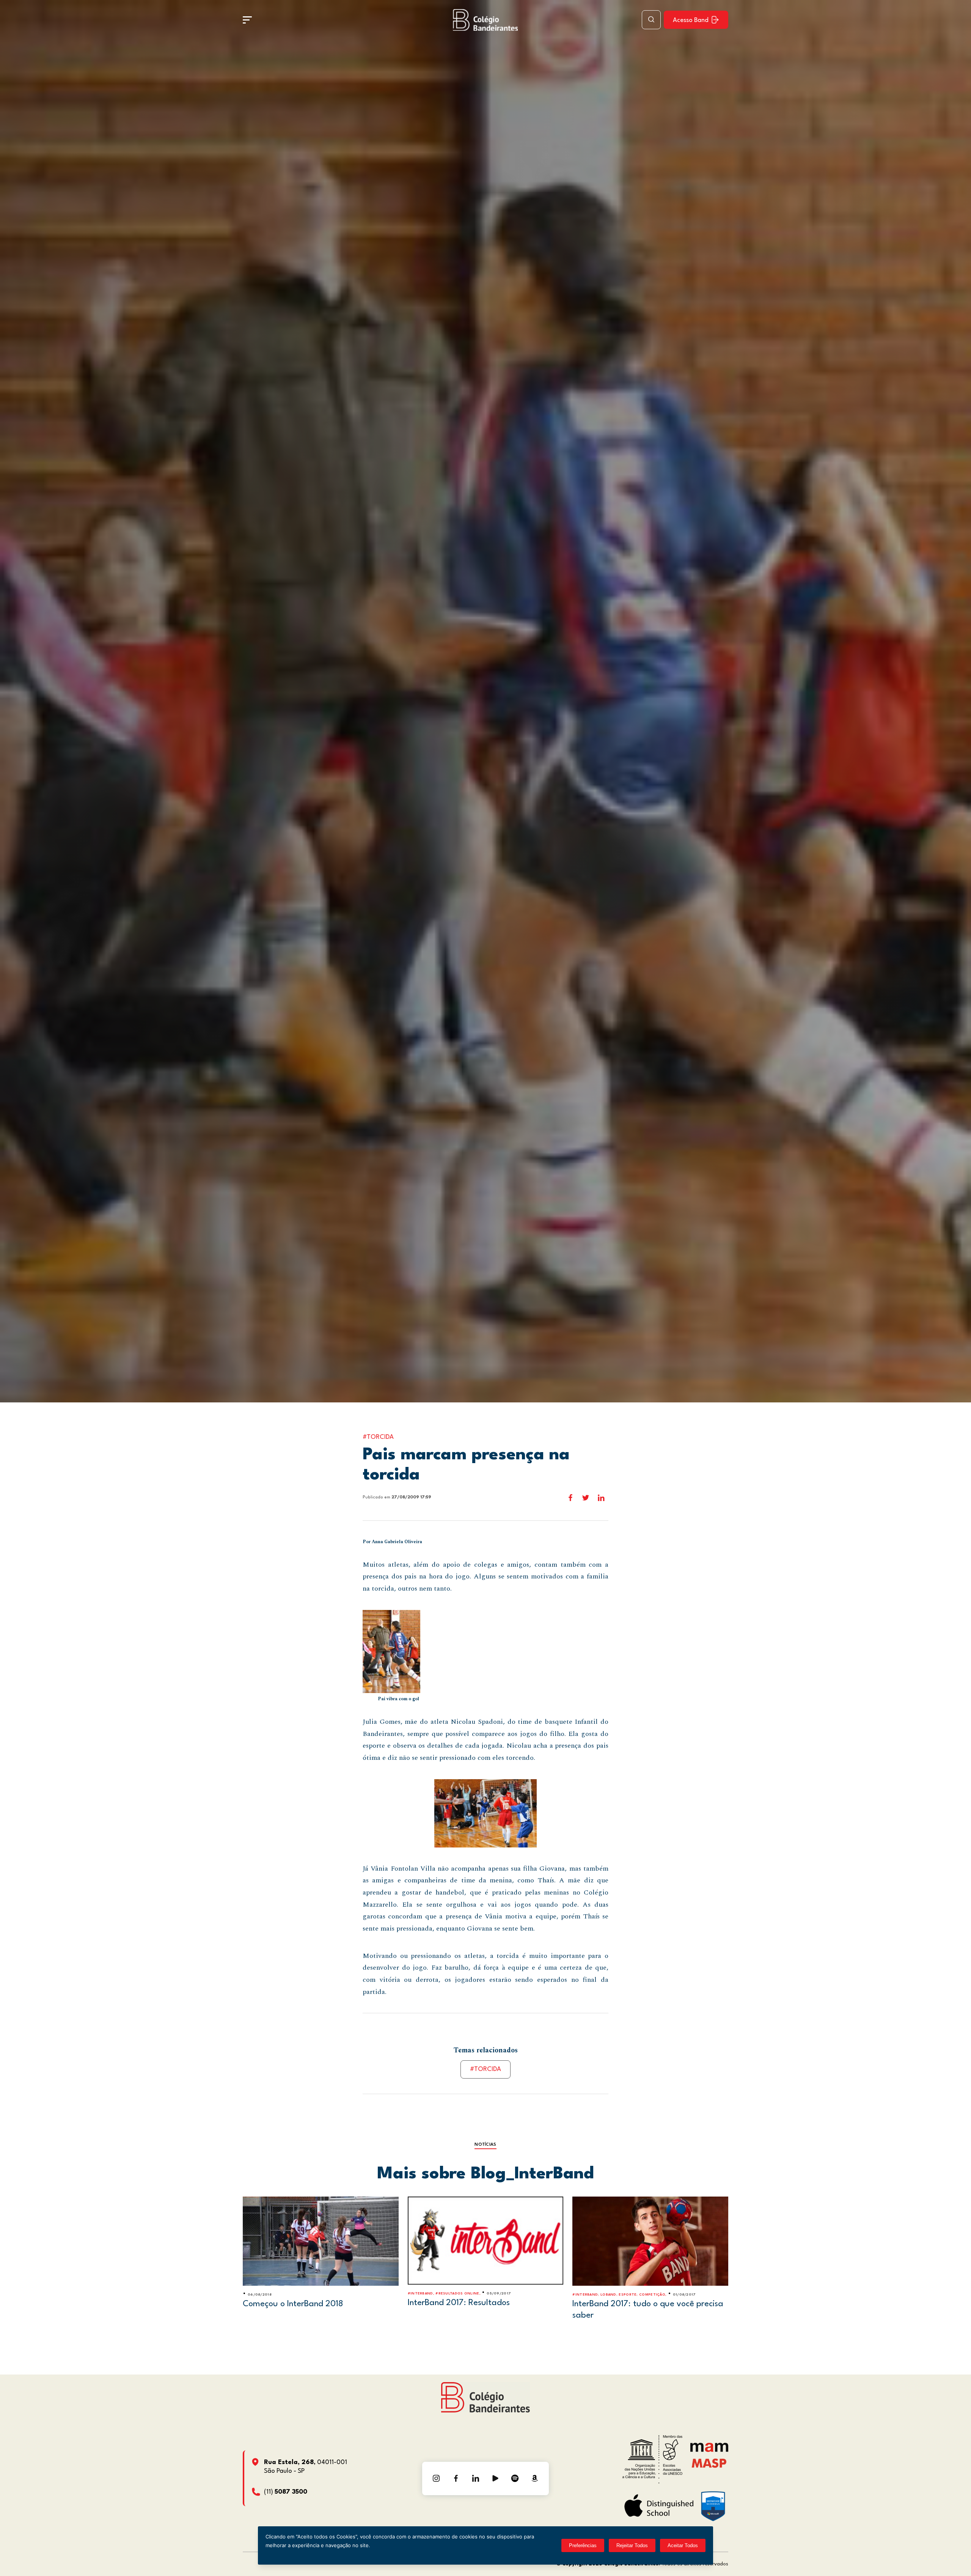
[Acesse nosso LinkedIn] (476, 2478)
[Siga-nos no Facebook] (456, 2478)
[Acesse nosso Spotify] (515, 2478)
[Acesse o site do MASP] (709, 2463)
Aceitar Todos (683, 2545)
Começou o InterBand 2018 (293, 2304)
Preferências (583, 2545)
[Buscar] (651, 20)
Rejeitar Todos (632, 2545)
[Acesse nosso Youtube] (495, 2478)
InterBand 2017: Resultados (459, 2303)
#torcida (485, 2069)
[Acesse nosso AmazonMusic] (535, 2478)
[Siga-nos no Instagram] (436, 2478)
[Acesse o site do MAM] (709, 2450)
